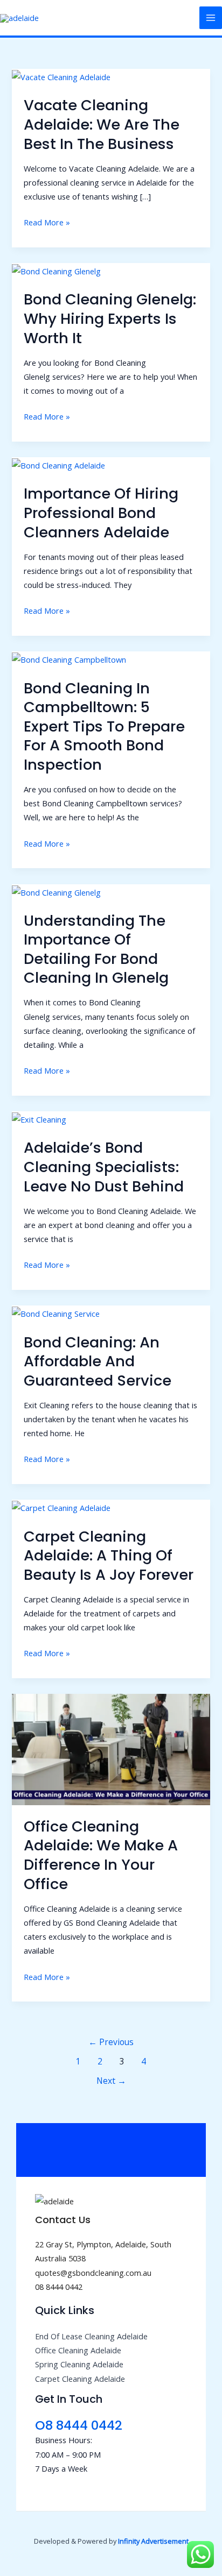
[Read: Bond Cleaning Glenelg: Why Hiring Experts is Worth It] (56, 270)
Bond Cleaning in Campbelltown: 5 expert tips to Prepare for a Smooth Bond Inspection (104, 726)
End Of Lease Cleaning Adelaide (91, 2336)
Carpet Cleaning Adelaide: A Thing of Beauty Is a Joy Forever (109, 1556)
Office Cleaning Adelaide (78, 2350)
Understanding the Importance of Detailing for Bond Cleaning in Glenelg (96, 949)
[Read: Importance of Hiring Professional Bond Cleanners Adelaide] (58, 464)
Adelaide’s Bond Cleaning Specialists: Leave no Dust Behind (104, 1167)
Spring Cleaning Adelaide (79, 2364)
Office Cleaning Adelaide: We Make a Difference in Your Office (101, 1855)
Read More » (47, 221)
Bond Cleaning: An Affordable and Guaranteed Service (98, 1361)
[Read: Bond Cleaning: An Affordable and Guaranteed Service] (56, 1312)
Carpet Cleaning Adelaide (80, 2379)
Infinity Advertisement (153, 2541)
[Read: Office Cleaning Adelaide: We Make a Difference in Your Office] (111, 1749)
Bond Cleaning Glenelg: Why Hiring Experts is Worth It (110, 318)
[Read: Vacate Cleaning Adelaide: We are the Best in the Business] (61, 76)
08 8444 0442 (59, 2287)
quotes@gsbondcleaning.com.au (93, 2273)
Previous (111, 2042)
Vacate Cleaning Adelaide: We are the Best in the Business (102, 124)
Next (111, 2081)
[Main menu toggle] (211, 18)
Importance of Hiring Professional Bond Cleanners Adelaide (101, 513)
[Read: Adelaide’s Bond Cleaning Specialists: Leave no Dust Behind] (39, 1118)
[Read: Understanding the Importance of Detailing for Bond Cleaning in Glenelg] (56, 891)
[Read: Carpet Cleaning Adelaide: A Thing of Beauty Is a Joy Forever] (61, 1507)
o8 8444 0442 (79, 2425)
